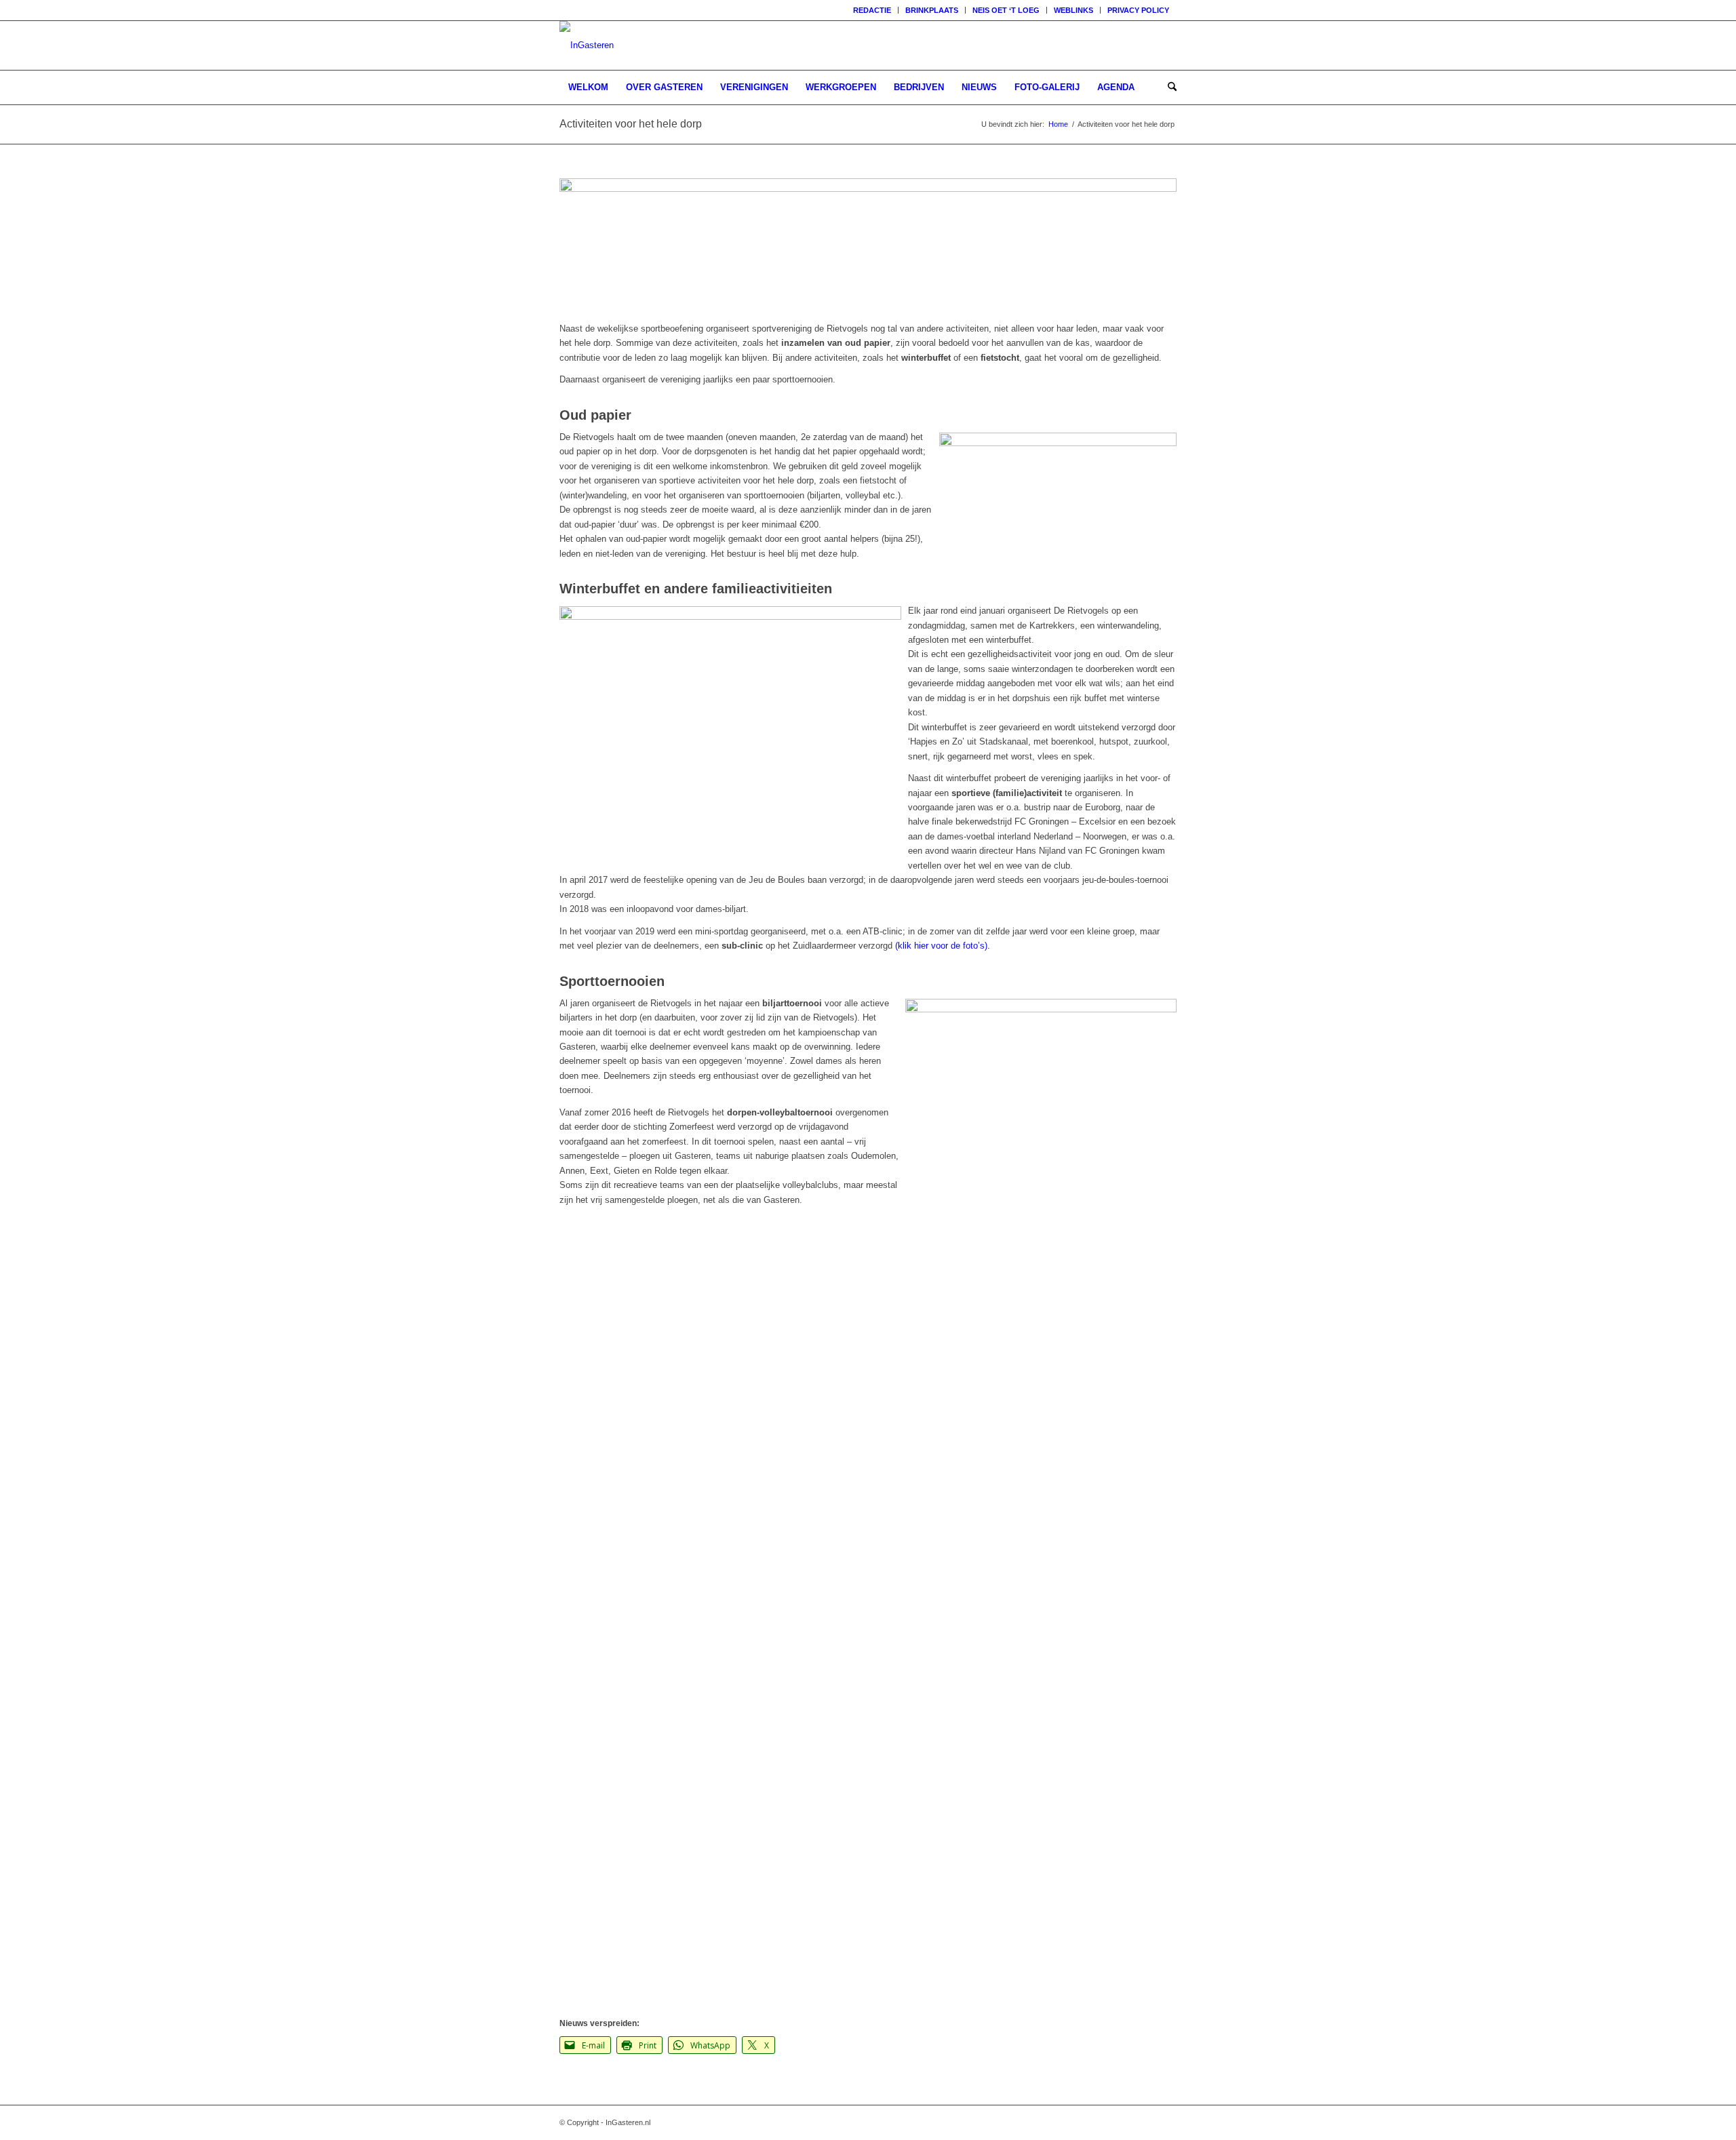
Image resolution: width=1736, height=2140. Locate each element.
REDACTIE (872, 10)
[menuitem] (872, 10)
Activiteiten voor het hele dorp (631, 124)
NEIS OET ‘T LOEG (1006, 10)
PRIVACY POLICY (1138, 10)
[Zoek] (1168, 87)
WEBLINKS (1073, 10)
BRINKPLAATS (932, 10)
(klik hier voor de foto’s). (943, 946)
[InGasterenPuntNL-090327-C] (587, 45)
